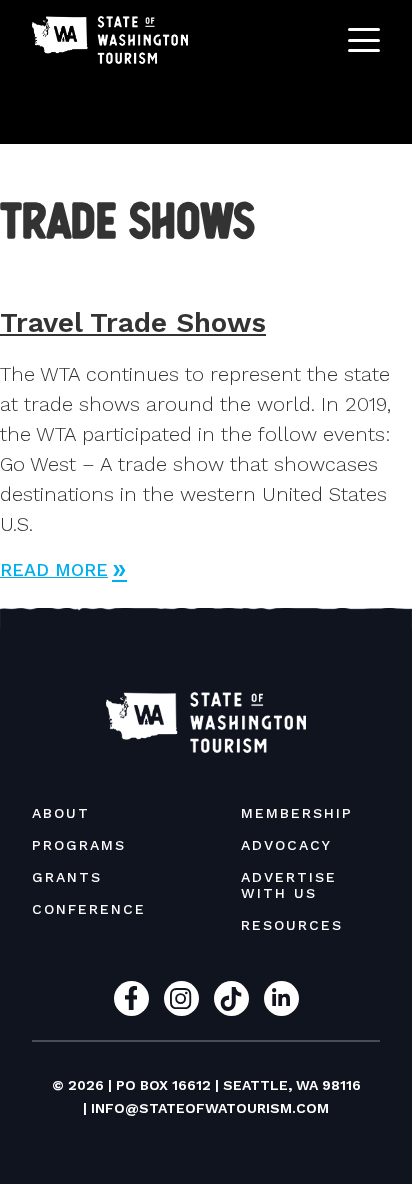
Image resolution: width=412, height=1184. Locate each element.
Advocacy (286, 845)
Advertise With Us (289, 885)
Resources (292, 925)
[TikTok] (231, 998)
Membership (297, 813)
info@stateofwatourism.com (210, 1108)
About (61, 813)
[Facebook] (131, 998)
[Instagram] (181, 998)
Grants (67, 877)
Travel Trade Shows (133, 322)
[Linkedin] (281, 998)
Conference (89, 909)
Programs (79, 845)
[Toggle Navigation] (364, 40)
